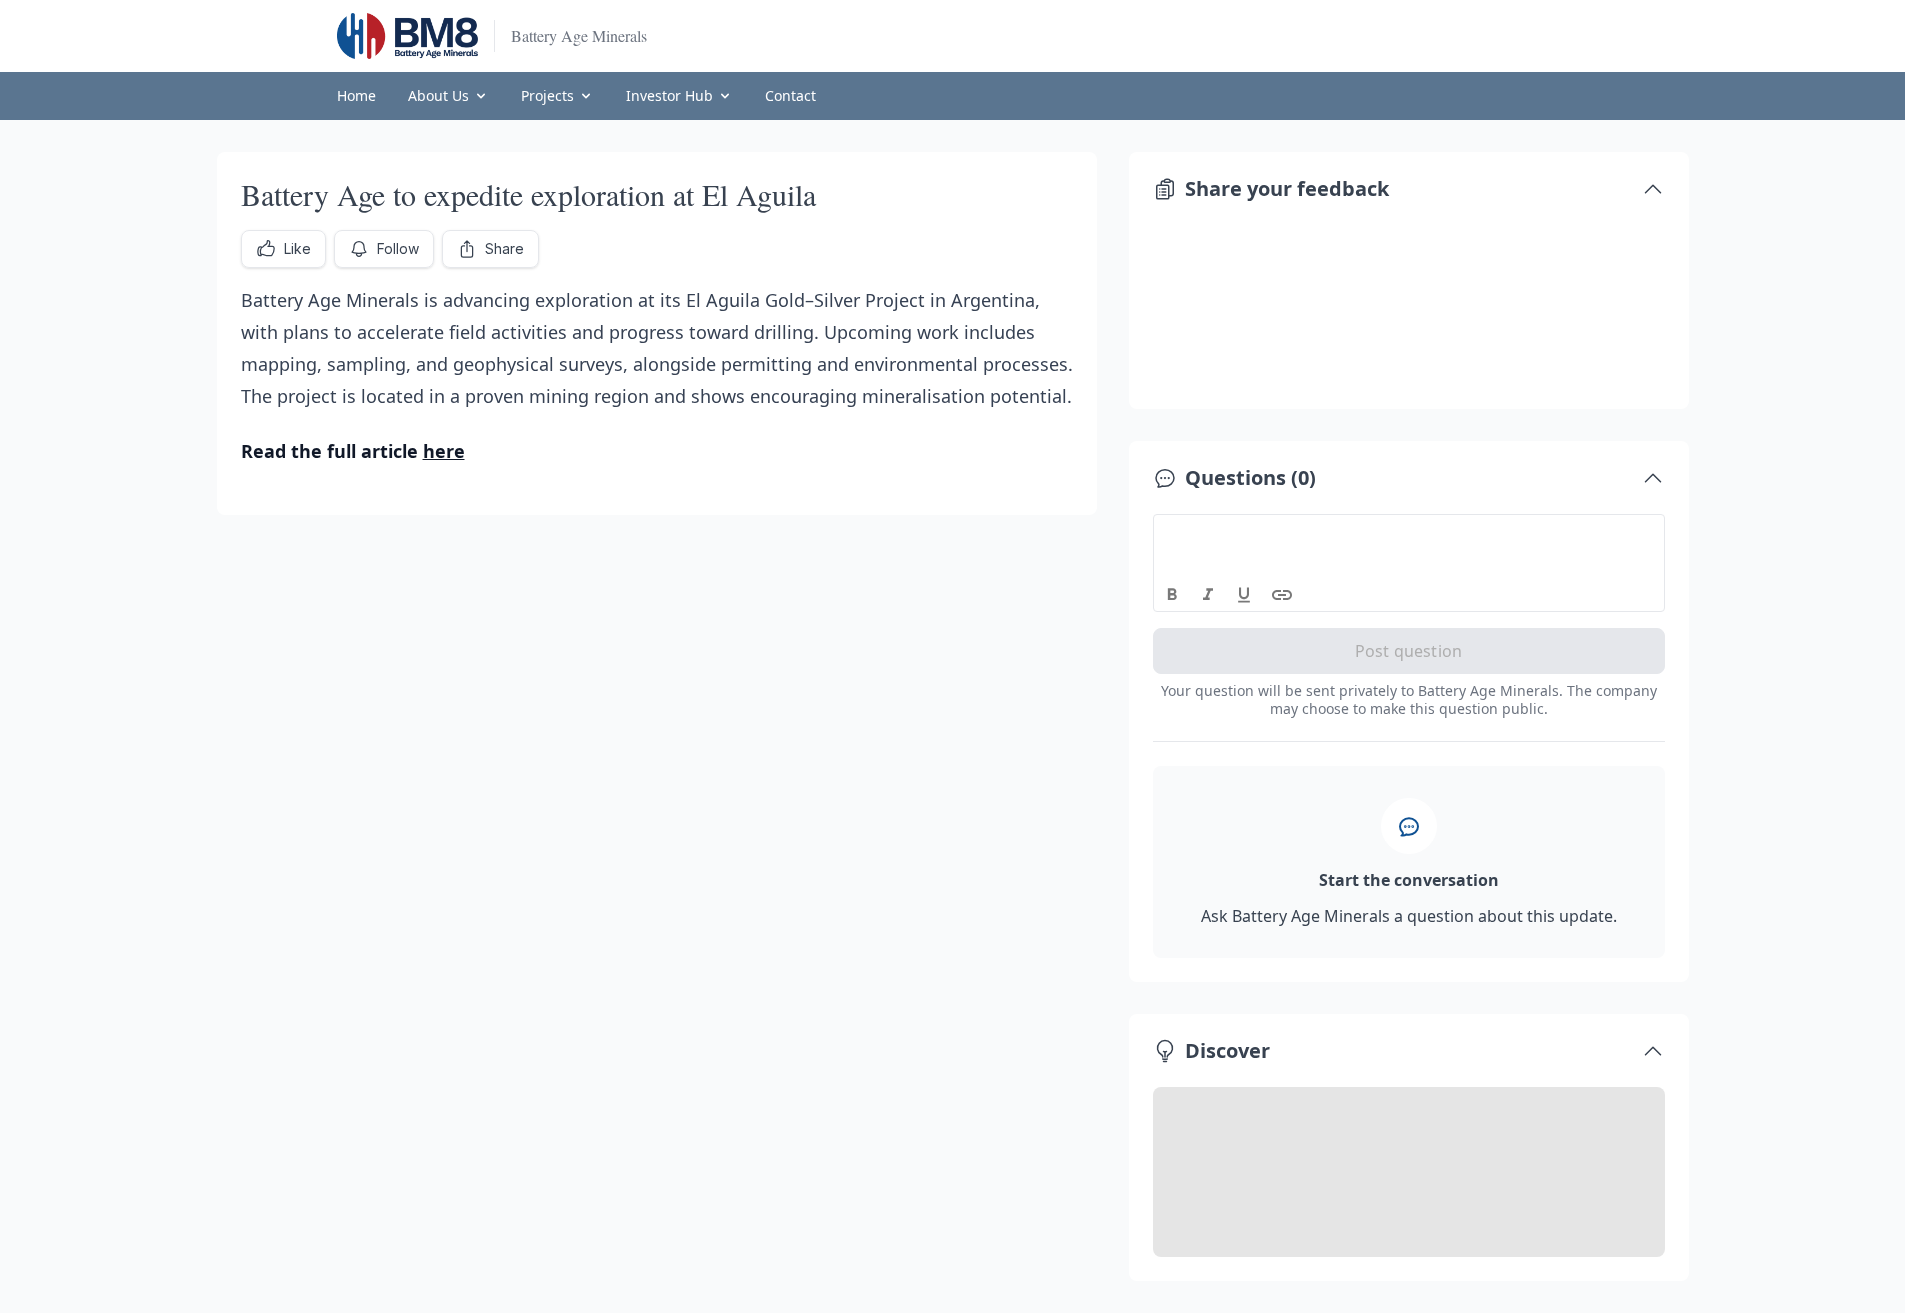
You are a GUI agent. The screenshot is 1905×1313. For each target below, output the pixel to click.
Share (504, 248)
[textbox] (1409, 533)
